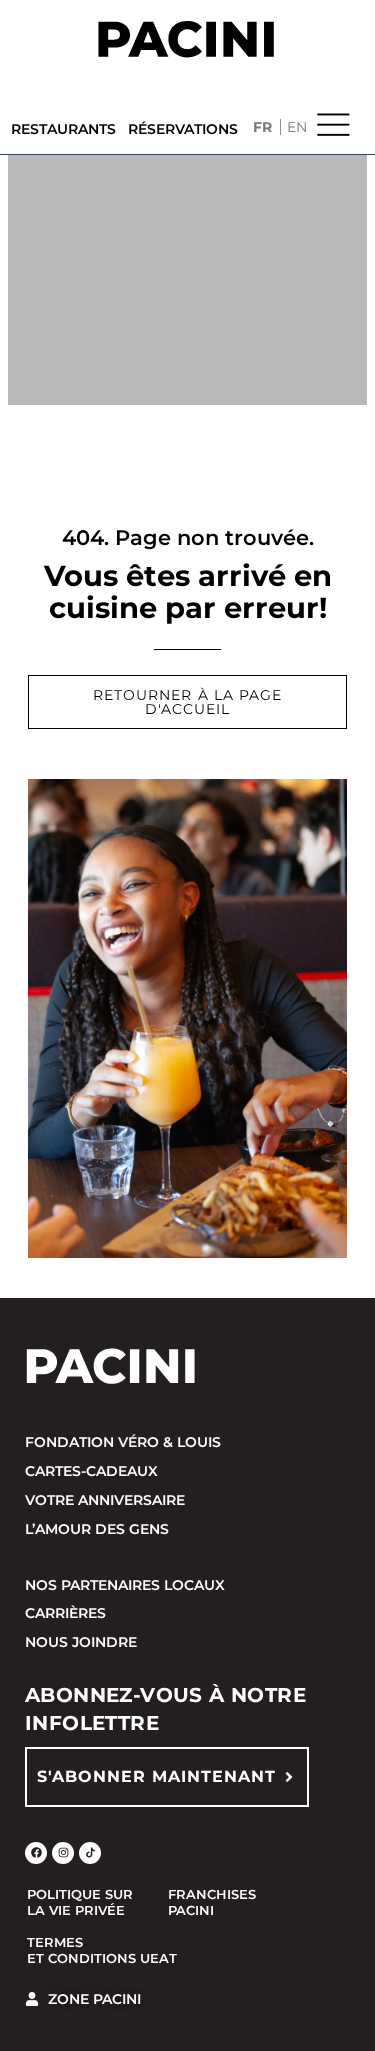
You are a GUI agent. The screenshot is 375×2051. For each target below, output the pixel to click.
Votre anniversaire (105, 1500)
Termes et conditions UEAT (102, 1950)
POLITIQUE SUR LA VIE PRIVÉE (80, 1902)
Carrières (65, 1613)
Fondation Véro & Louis (123, 1442)
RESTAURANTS (63, 129)
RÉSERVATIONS (183, 129)
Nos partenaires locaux (125, 1585)
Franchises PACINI (212, 1902)
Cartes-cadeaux (91, 1471)
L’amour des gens (97, 1529)
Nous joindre (81, 1642)
